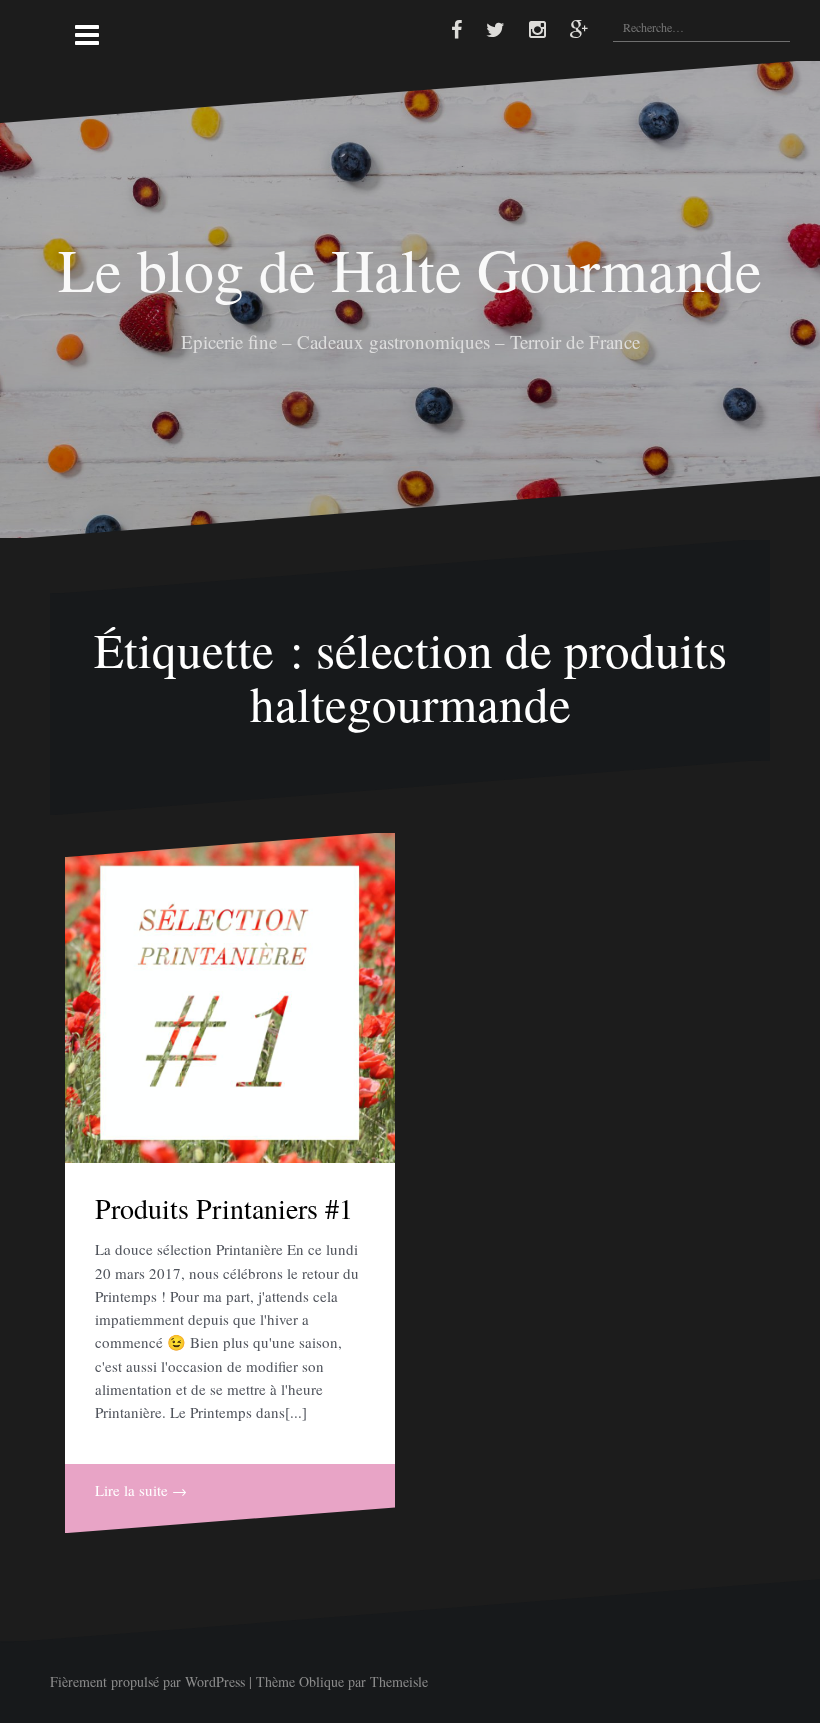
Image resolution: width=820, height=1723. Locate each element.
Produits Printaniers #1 (224, 1208)
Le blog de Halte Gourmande (410, 269)
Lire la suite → (141, 1490)
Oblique (321, 1681)
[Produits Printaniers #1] (230, 998)
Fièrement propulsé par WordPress (147, 1681)
